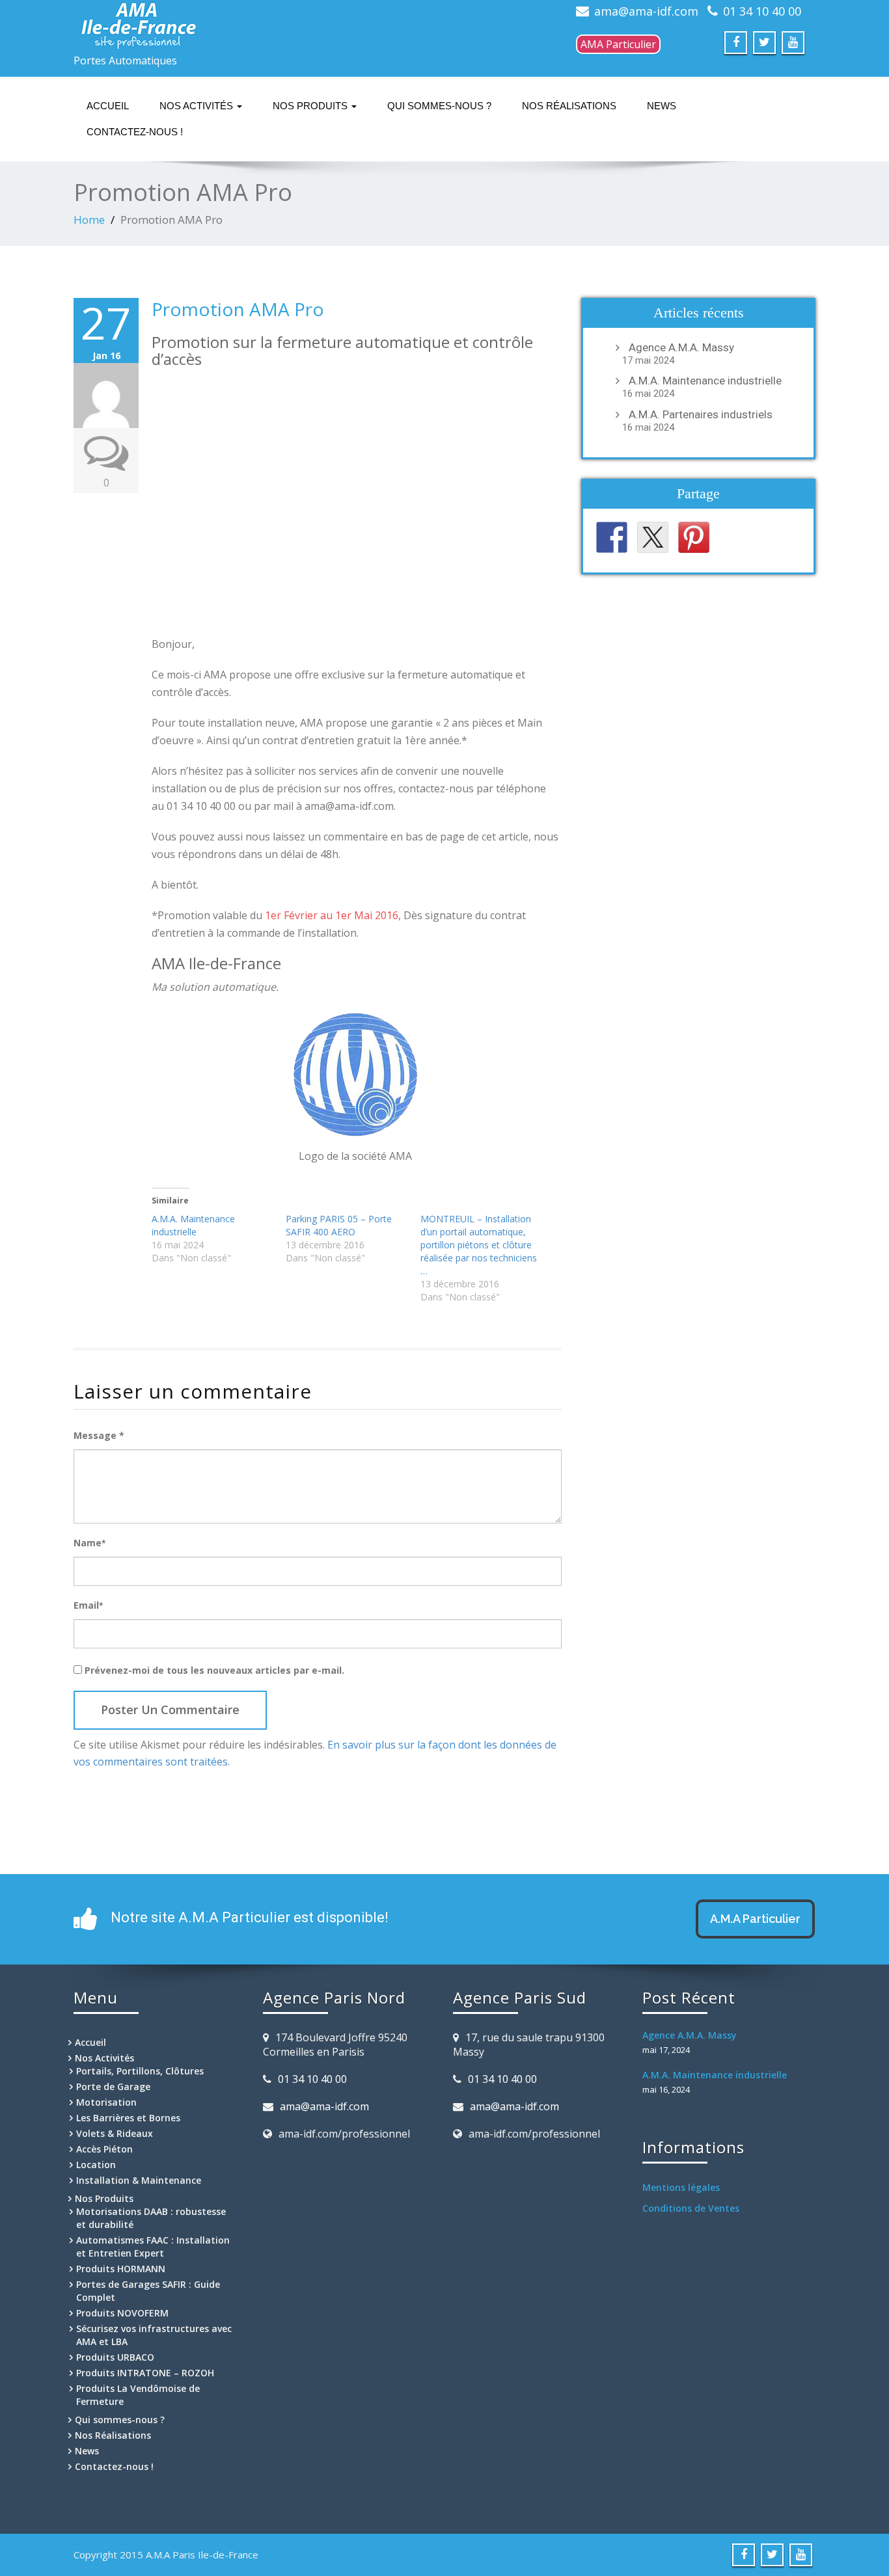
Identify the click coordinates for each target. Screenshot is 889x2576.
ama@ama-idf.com (646, 11)
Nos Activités (198, 106)
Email (88, 1605)
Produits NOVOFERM (122, 2313)
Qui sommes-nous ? (439, 106)
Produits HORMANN (121, 2269)
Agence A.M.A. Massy (681, 347)
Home (89, 220)
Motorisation (106, 2102)
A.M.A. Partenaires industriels (701, 414)
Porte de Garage (113, 2086)
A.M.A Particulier (755, 1919)
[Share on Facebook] (612, 537)
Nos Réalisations (569, 106)
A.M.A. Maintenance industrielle (193, 1225)
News (662, 106)
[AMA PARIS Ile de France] (189, 24)
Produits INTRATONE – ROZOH (145, 2373)
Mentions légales (681, 2187)
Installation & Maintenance (139, 2180)
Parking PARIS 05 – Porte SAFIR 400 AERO (339, 1225)
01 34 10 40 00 (762, 11)
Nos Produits (311, 106)
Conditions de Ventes (691, 2208)
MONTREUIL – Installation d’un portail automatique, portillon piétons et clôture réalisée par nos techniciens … (479, 1245)
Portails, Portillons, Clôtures (140, 2071)
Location (96, 2165)
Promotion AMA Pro (238, 309)
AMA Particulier (618, 44)
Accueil (108, 106)
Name (89, 1543)
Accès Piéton (104, 2149)
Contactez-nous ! (135, 132)
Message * (99, 1435)
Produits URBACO (115, 2357)
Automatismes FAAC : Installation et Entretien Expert (153, 2247)
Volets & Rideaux (115, 2133)
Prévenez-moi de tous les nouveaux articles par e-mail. (214, 1670)
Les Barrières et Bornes (128, 2118)
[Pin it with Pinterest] (694, 537)
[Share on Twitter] (653, 537)
